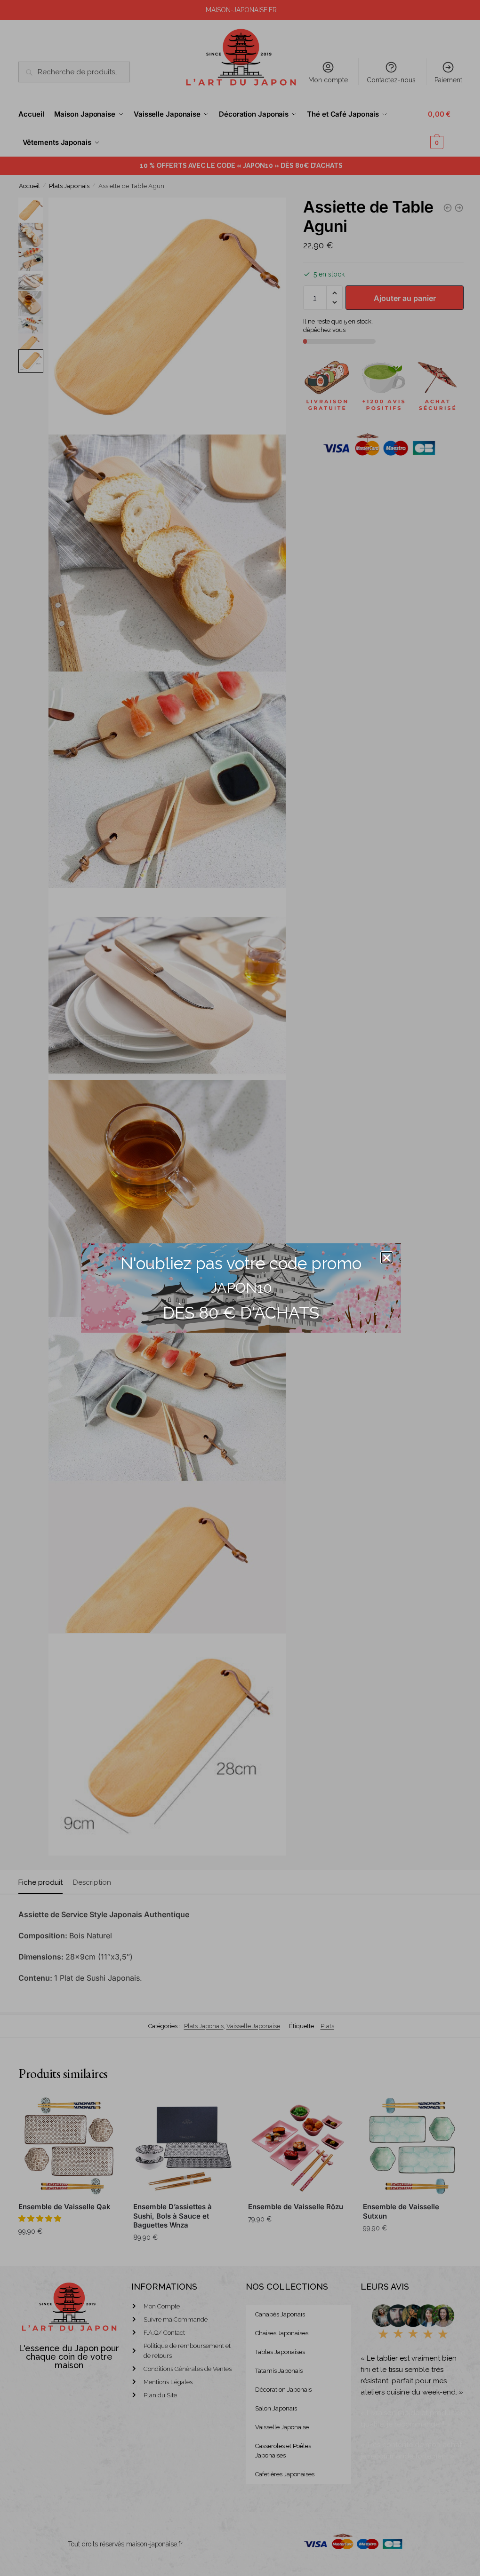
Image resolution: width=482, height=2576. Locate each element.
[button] (387, 1258)
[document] (241, 1288)
